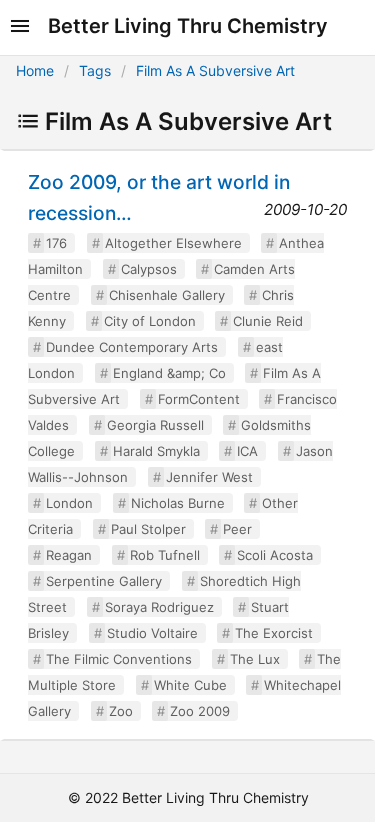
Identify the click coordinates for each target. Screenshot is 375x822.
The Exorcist (274, 633)
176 (56, 243)
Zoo (121, 711)
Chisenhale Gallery (167, 295)
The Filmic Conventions (119, 659)
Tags (95, 70)
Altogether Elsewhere (173, 243)
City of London (150, 321)
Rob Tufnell (165, 555)
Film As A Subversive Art (215, 70)
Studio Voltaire (152, 633)
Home (35, 70)
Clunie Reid (268, 321)
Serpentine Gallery (104, 581)
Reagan (69, 555)
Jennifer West (209, 477)
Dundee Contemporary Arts (132, 347)
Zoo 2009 (200, 711)
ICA (247, 451)
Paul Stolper (148, 529)
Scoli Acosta (275, 555)
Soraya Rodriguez (159, 607)
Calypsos (149, 269)
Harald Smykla (156, 451)
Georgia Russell (155, 425)
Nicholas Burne (178, 503)
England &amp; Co (169, 373)
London (69, 503)
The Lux (255, 659)
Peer (237, 529)
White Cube (190, 685)
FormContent (199, 399)
